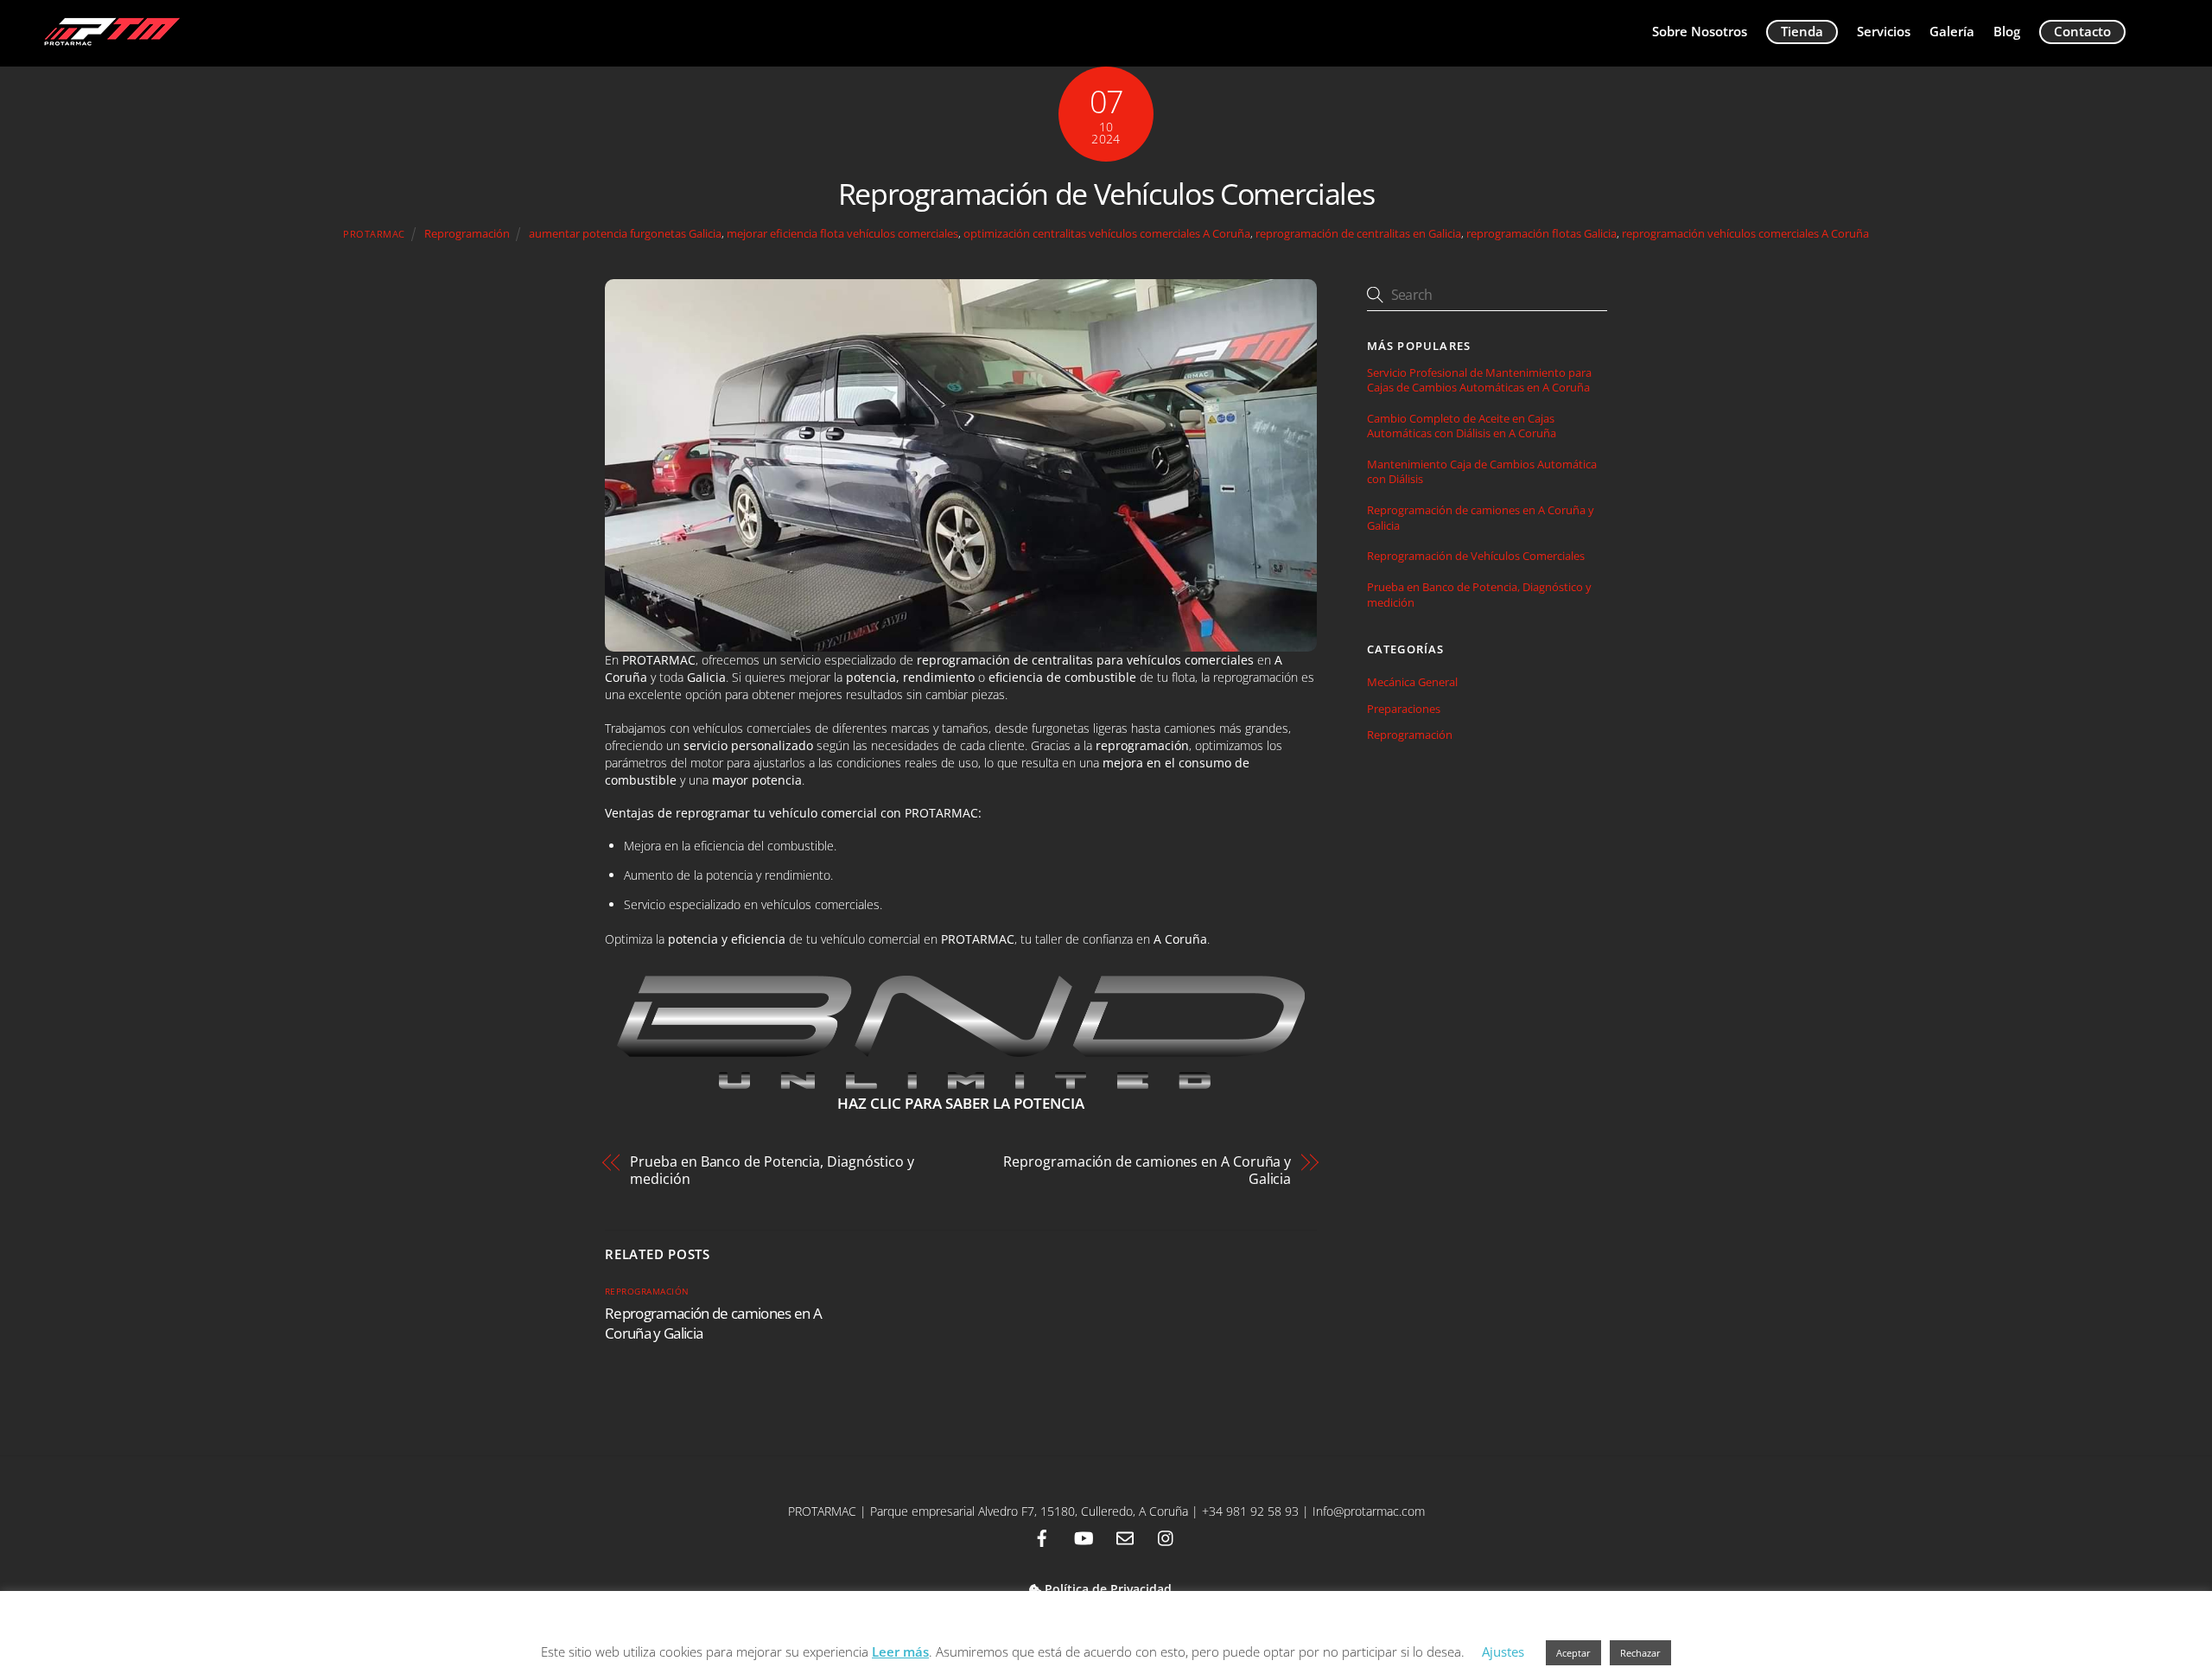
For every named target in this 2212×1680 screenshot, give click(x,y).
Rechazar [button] (1640, 1653)
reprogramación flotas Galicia (1541, 234)
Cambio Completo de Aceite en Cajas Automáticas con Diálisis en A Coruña (1462, 426)
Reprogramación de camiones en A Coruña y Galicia (1147, 1170)
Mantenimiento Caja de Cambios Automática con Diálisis (1482, 472)
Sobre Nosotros (1700, 31)
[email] (1125, 1536)
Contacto (2082, 31)
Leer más (900, 1651)
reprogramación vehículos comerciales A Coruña (1745, 234)
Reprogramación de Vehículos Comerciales (1106, 194)
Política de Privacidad (1106, 1589)
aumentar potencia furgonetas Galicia (625, 234)
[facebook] (1042, 1536)
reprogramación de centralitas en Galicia (1358, 234)
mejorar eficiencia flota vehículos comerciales (842, 234)
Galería (1952, 31)
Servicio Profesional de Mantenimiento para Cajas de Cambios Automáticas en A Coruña (1479, 380)
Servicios (1884, 31)
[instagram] (1166, 1536)
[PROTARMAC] (110, 44)
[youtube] (1084, 1536)
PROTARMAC (374, 234)
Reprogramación (467, 234)
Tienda (1802, 31)
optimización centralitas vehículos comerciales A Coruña (1107, 234)
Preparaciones (1404, 709)
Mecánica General (1412, 682)
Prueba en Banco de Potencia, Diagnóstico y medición (772, 1170)
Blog (2007, 31)
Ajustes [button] (1503, 1651)
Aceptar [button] (1573, 1653)
